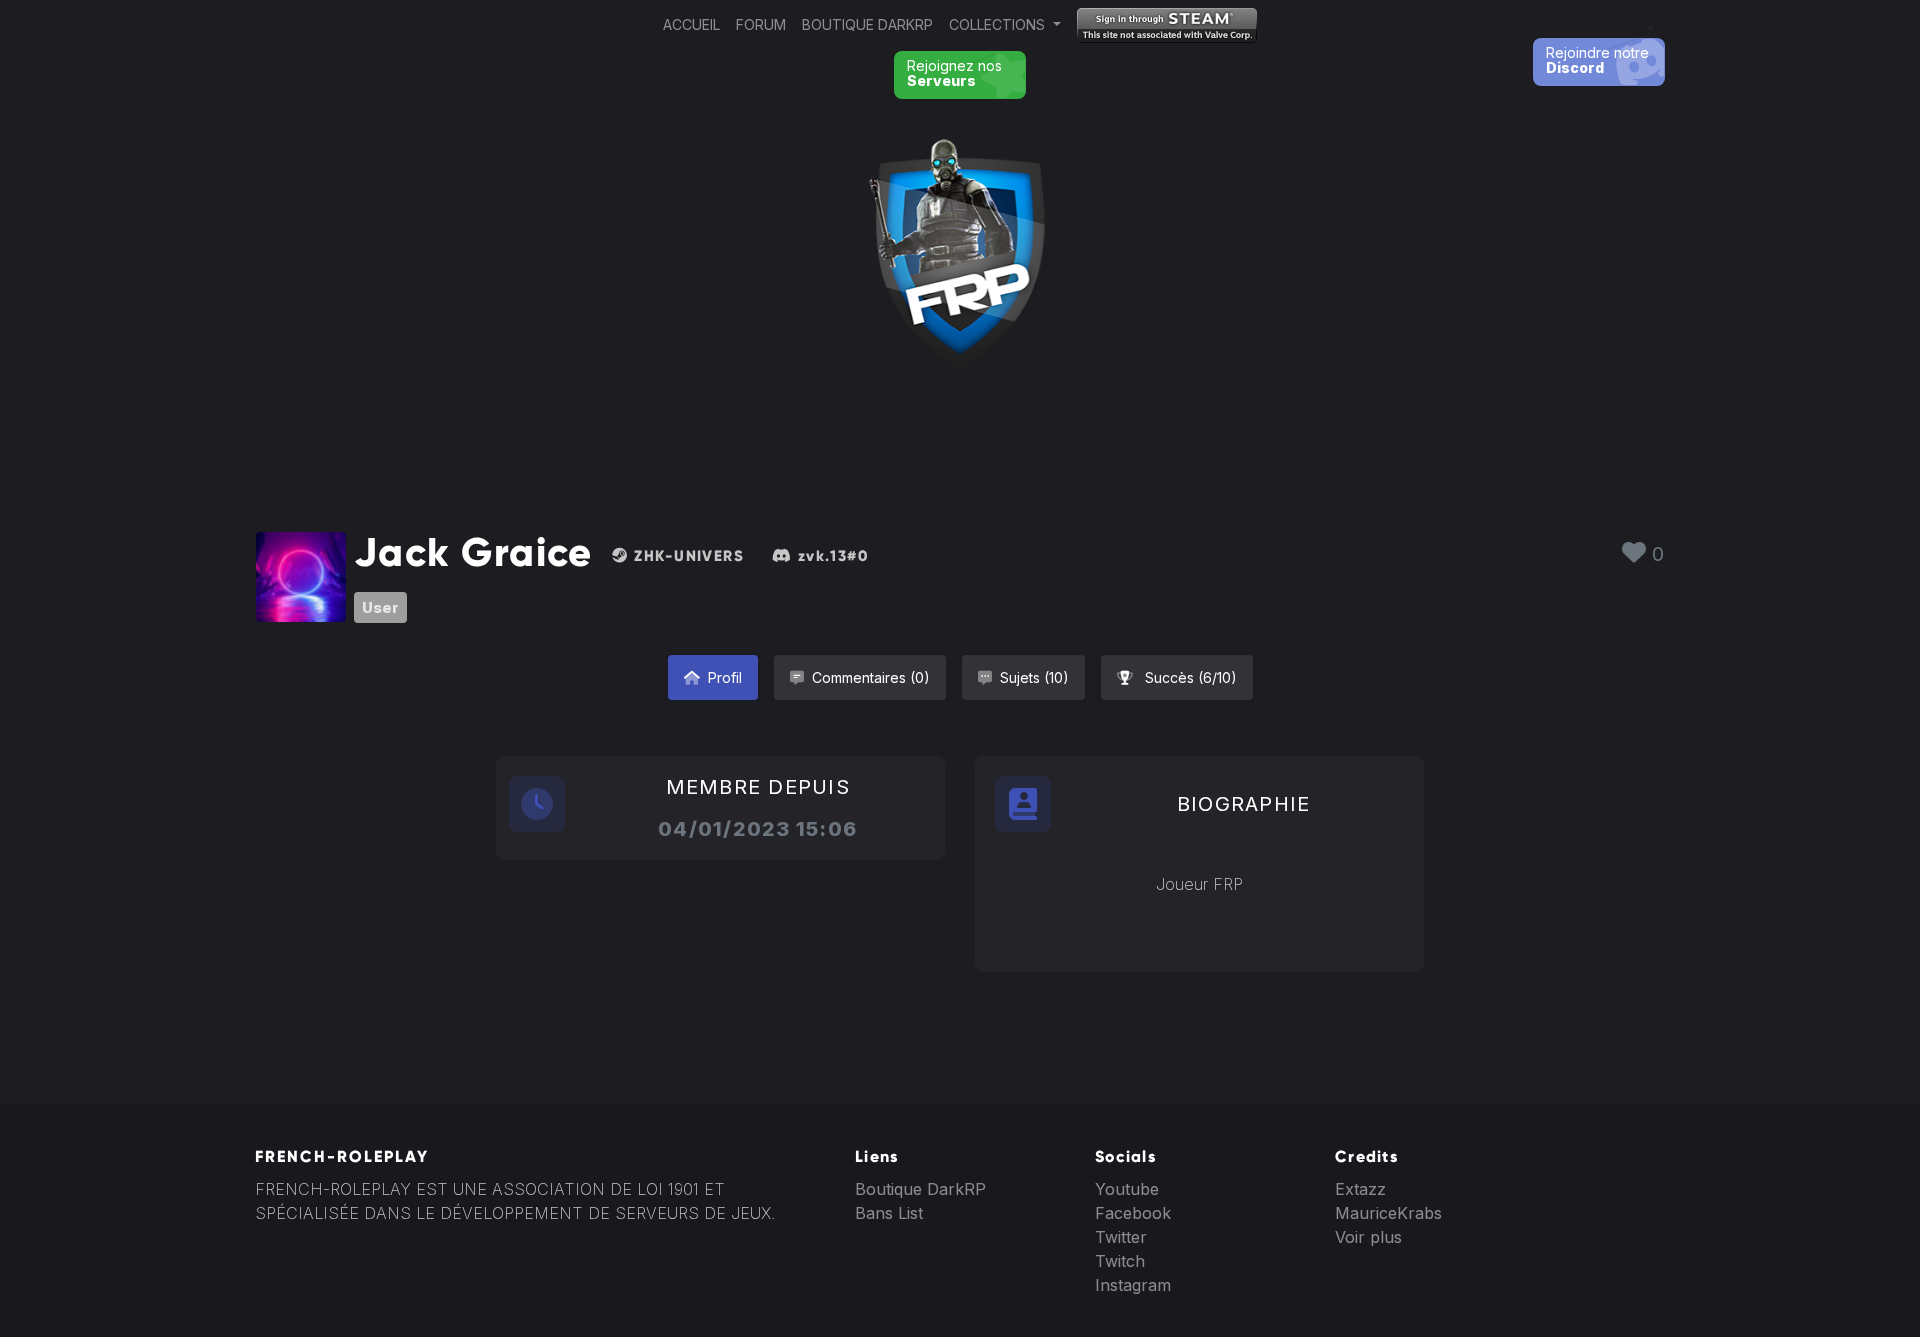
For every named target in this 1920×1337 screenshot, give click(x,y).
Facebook (1133, 1213)
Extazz (1360, 1189)
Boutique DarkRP (867, 24)
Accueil (691, 24)
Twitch (1120, 1261)
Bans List (889, 1213)
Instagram (1133, 1285)
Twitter (1121, 1237)
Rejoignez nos (954, 73)
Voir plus (1368, 1237)
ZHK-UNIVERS (686, 556)
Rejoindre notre (1597, 60)
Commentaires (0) (871, 677)
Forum (761, 24)
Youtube (1127, 1189)
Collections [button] (999, 24)
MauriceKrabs (1388, 1213)
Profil (725, 677)
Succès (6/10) (1189, 677)
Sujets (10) (1034, 677)
